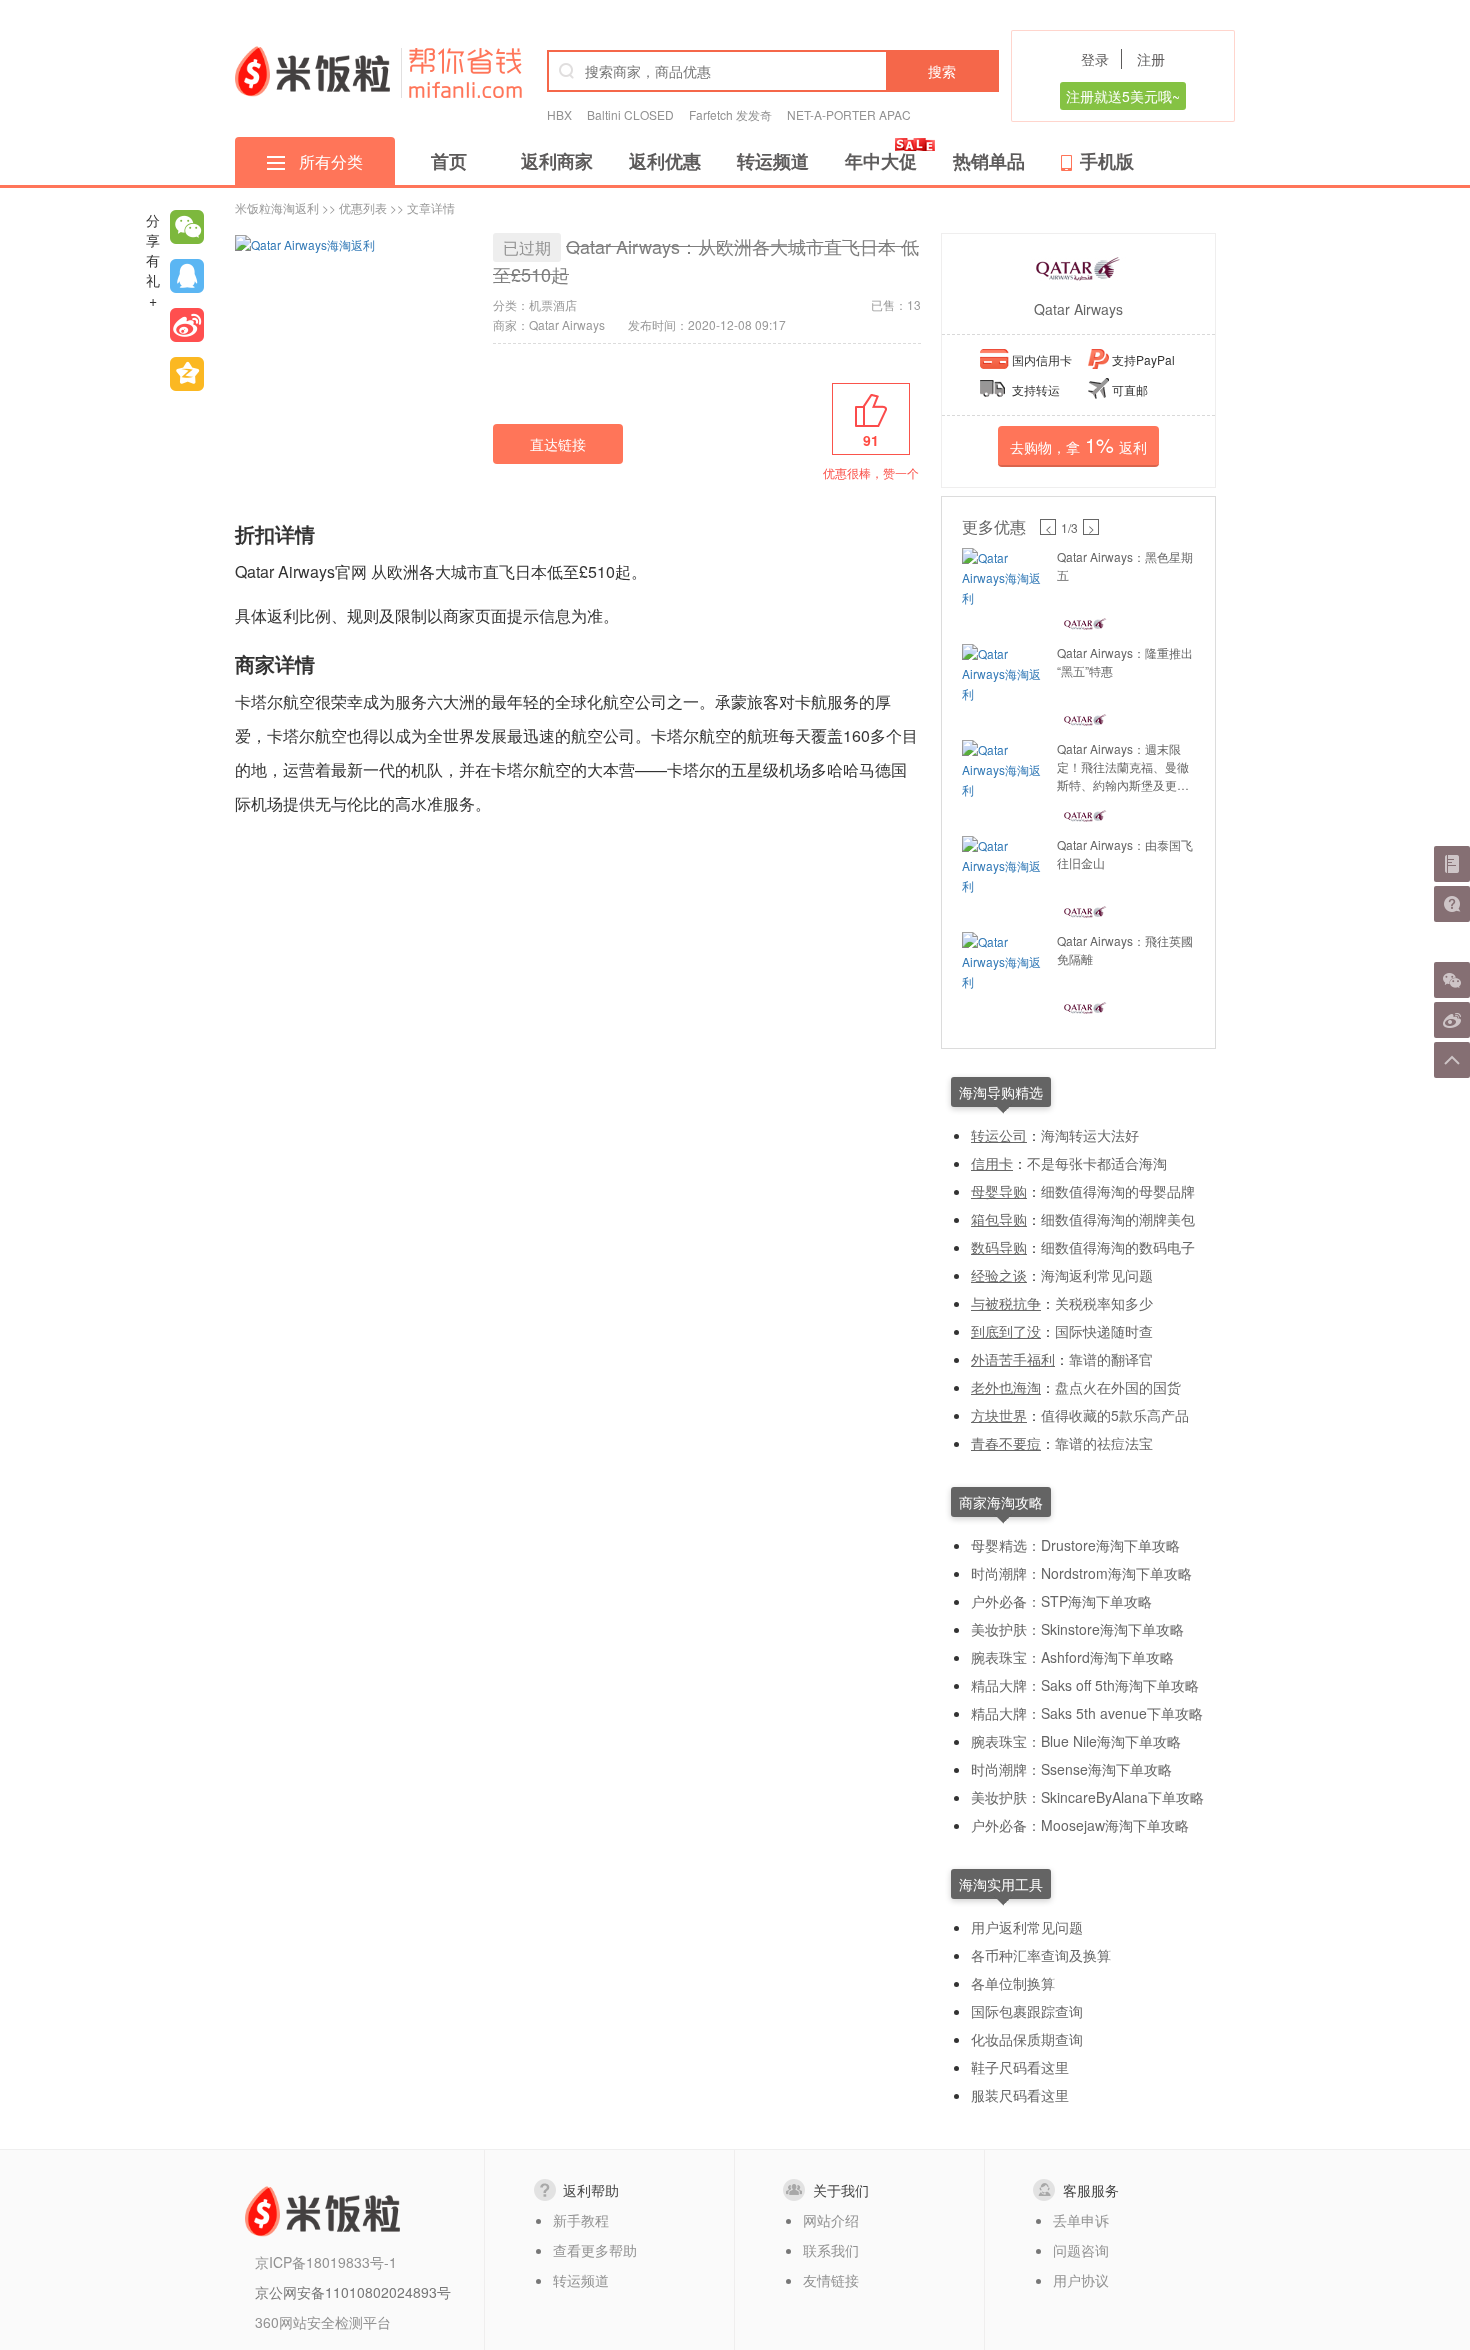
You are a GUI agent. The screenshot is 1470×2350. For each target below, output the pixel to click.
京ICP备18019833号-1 (326, 2262)
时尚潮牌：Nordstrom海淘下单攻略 (1081, 1573)
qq (187, 276)
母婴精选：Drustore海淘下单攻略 (1075, 1545)
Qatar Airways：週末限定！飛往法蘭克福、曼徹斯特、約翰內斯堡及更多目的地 (1123, 767)
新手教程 (581, 2220)
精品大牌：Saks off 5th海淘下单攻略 (1085, 1685)
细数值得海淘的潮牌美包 (1118, 1219)
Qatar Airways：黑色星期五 (1125, 565)
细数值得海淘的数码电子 (1118, 1247)
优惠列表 (363, 207)
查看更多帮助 (595, 2250)
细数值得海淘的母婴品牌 (1118, 1191)
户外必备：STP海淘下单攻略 (1061, 1601)
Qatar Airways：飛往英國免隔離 (1125, 949)
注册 (1151, 59)
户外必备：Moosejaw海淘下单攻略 (1080, 1825)
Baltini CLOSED (630, 114)
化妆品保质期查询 (1027, 2039)
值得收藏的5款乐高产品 (1115, 1415)
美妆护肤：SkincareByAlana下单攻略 (1087, 1797)
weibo (187, 325)
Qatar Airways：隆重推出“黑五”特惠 (1125, 661)
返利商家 (557, 161)
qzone (187, 374)
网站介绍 (831, 2220)
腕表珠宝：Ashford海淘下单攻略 (1072, 1657)
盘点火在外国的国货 (1118, 1387)
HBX (559, 114)
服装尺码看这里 (1020, 2095)
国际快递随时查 (1104, 1331)
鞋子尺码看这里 (1020, 2067)
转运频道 (773, 161)
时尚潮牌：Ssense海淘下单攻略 (1071, 1769)
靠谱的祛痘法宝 (1104, 1443)
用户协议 (1081, 2280)
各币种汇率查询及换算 (1041, 1955)
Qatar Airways (1078, 309)
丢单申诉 (1081, 2220)
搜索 (942, 71)
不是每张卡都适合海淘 (1097, 1163)
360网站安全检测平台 (323, 2322)
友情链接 (831, 2280)
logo (312, 71)
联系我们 (831, 2250)
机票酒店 (553, 304)
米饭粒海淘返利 (277, 207)
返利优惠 (665, 161)
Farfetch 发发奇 (730, 114)
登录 (1095, 59)
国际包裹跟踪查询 (1027, 2011)
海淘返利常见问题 (1097, 1275)
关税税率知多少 (1104, 1303)
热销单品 (989, 161)
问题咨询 (1081, 2250)
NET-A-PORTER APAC (849, 114)
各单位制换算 (1013, 1983)
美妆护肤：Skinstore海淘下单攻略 (1077, 1629)
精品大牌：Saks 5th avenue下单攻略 (1087, 1713)
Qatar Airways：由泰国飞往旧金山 (1125, 853)
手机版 (1107, 161)
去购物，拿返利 (1078, 444)
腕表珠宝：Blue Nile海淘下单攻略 (1076, 1741)
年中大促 (881, 161)
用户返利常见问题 (1027, 1927)
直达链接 (558, 444)
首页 (449, 161)
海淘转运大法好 (1090, 1135)
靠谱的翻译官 (1111, 1359)
